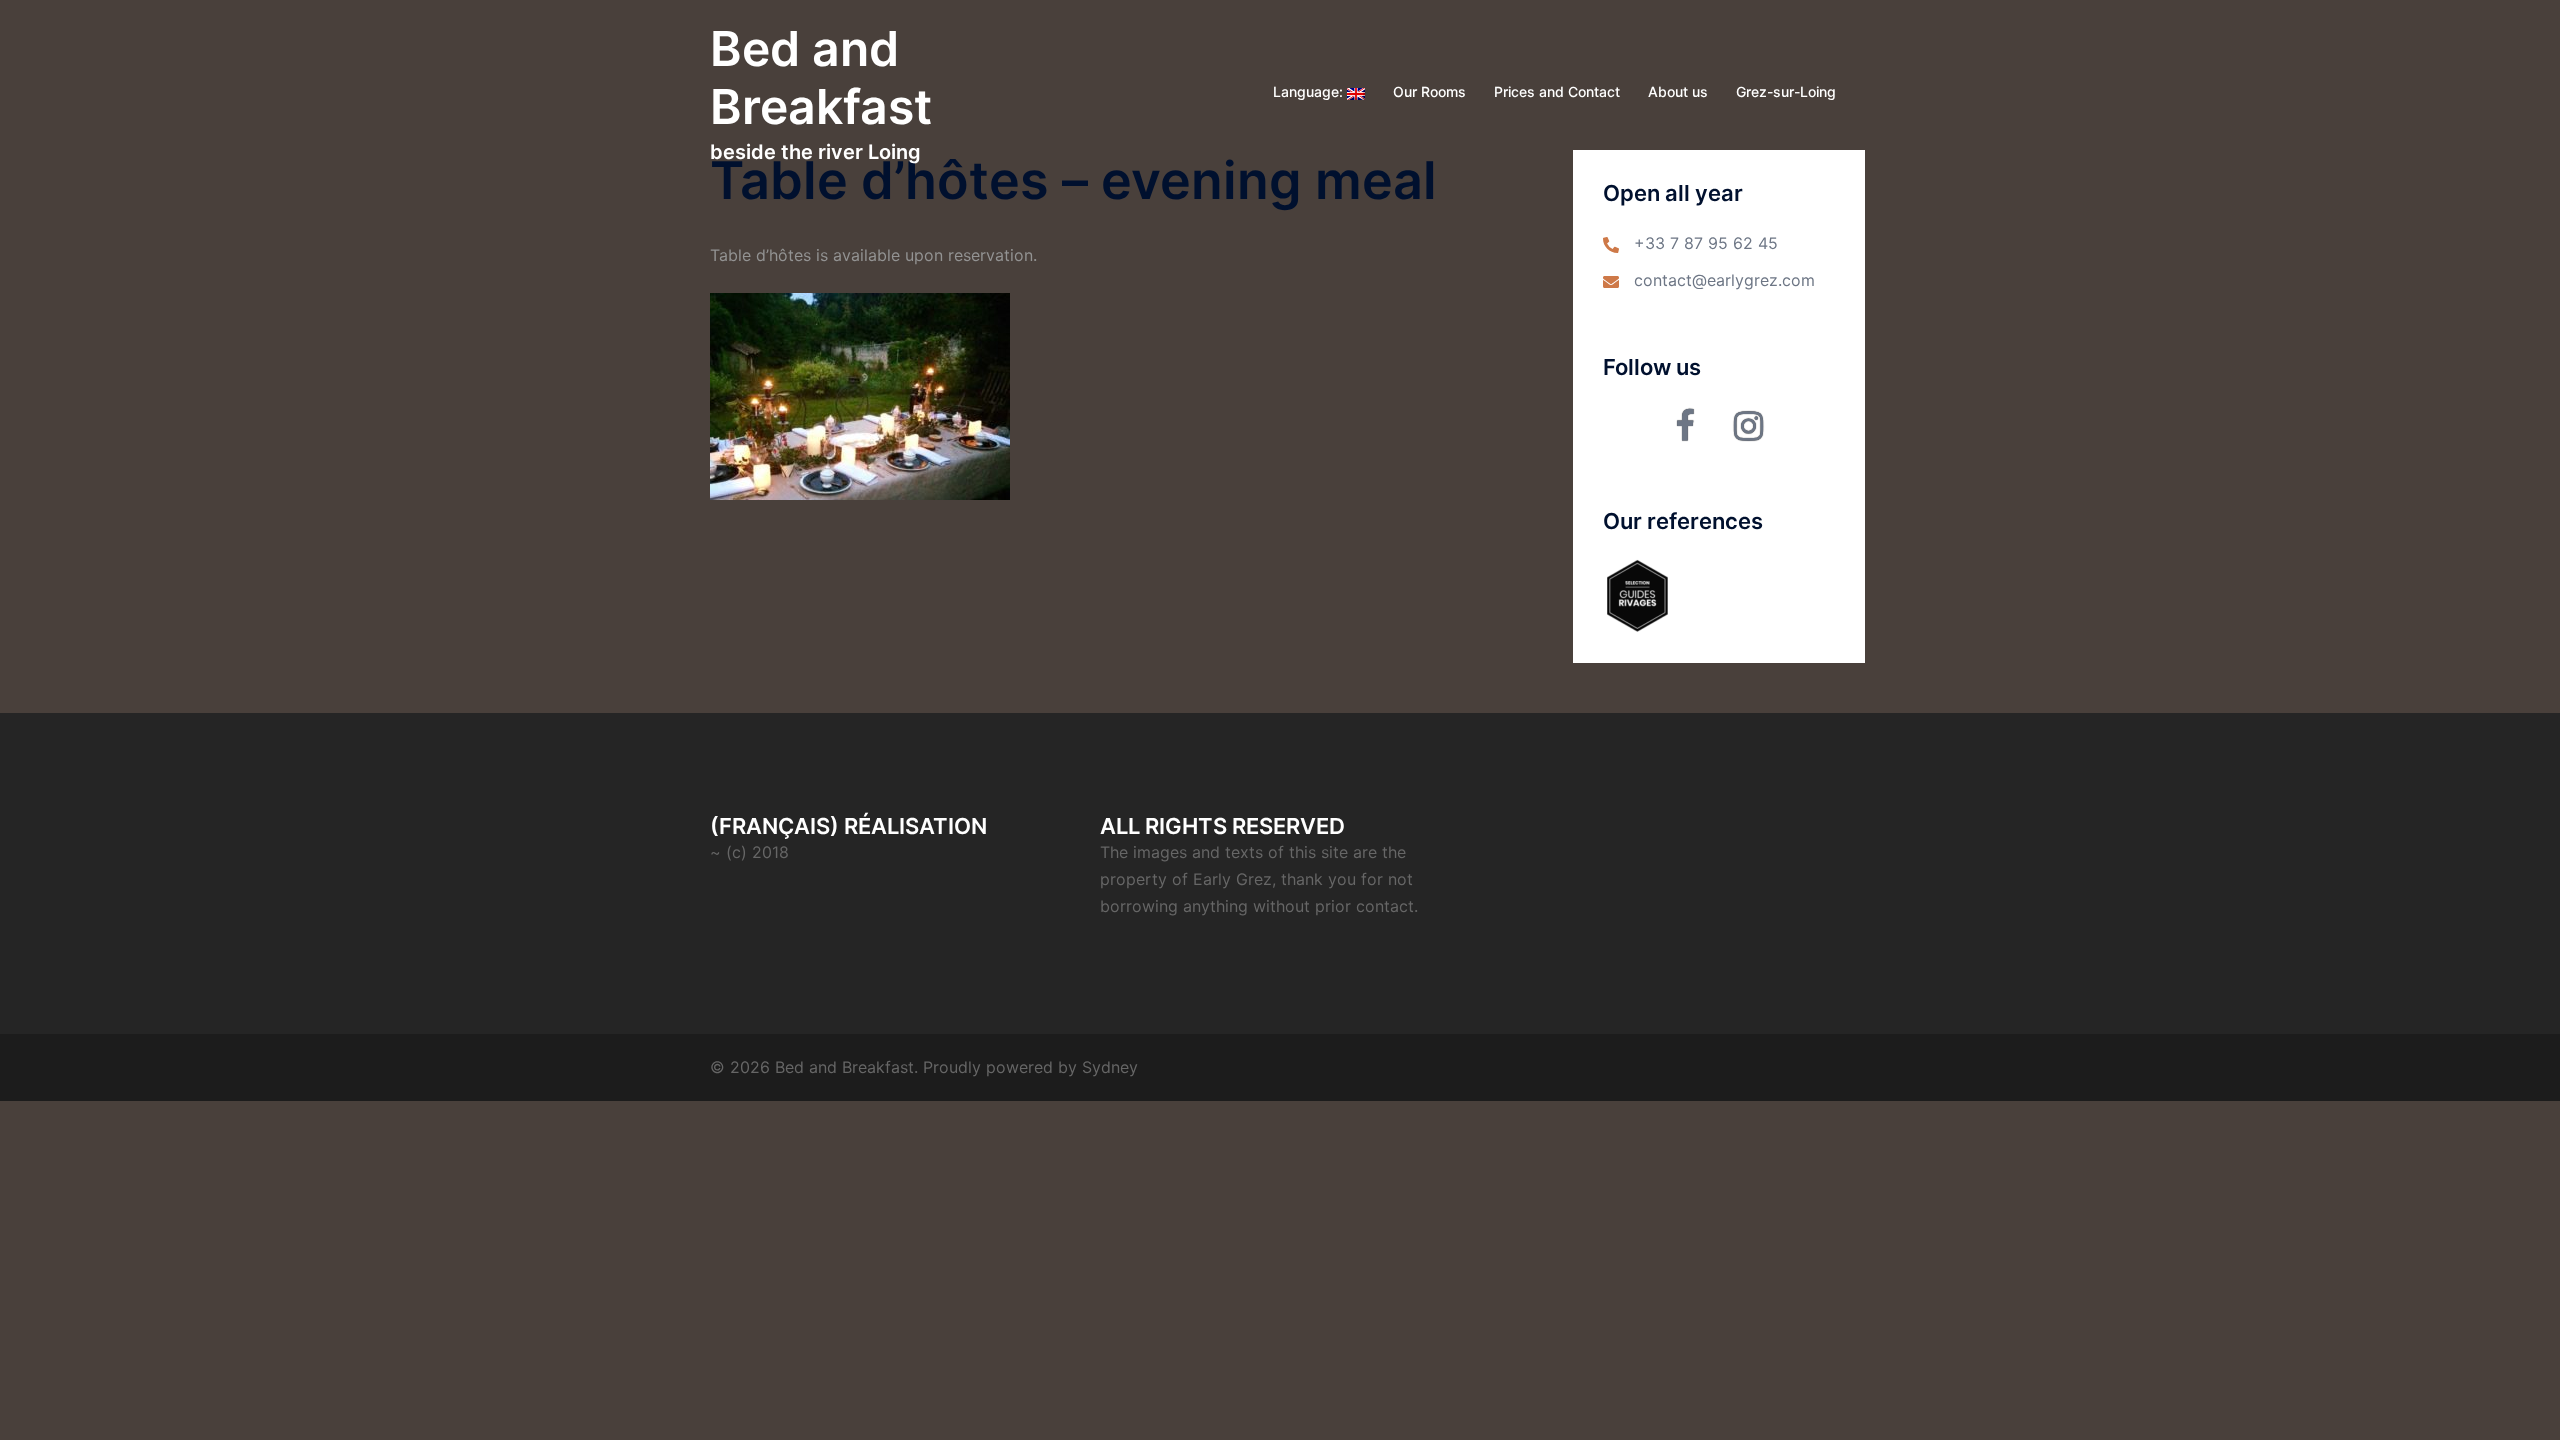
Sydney (1110, 1067)
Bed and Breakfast (821, 77)
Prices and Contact (1557, 91)
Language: (1310, 91)
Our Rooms (1429, 91)
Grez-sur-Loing (1786, 91)
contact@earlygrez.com (1724, 280)
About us (1678, 91)
